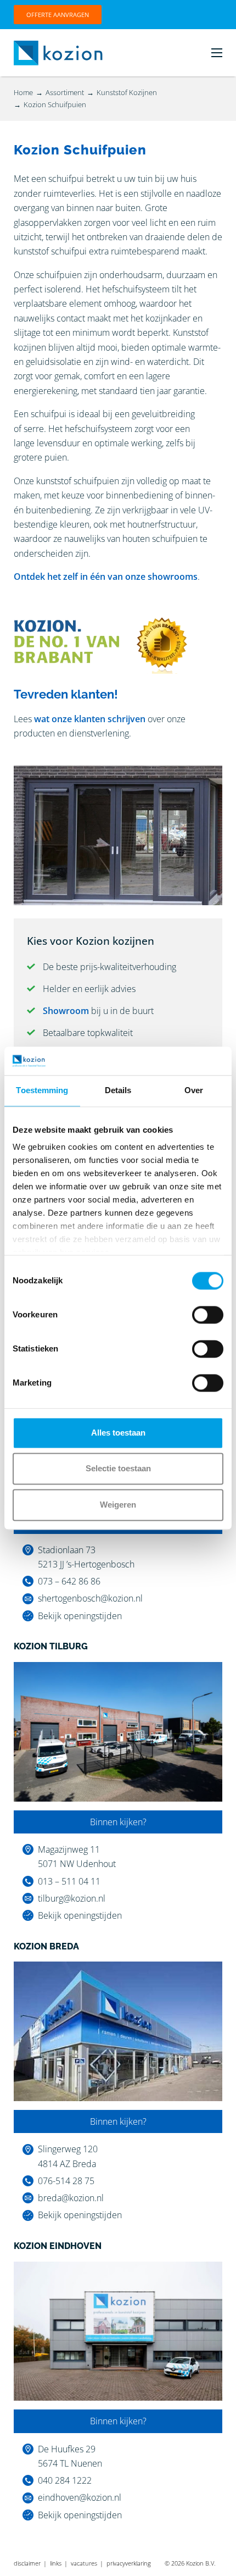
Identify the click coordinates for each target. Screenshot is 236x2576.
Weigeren (118, 1505)
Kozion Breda (46, 1946)
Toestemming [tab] (42, 1090)
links (56, 2563)
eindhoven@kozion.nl (80, 2497)
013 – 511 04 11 (69, 1881)
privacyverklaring (129, 2563)
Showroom (66, 1011)
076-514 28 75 (66, 2181)
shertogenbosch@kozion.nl (90, 1598)
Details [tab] (118, 1090)
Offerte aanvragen (58, 15)
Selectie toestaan (118, 1469)
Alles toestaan (118, 1433)
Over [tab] (194, 1090)
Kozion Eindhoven (58, 2246)
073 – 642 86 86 (69, 1581)
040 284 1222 (65, 2480)
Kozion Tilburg (51, 1646)
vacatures (84, 2563)
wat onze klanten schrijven (90, 719)
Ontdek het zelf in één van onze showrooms (106, 577)
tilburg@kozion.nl (72, 1898)
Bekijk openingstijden (80, 1616)
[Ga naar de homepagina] (58, 52)
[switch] (208, 1315)
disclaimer (27, 2563)
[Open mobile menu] (217, 53)
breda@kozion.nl (71, 2198)
